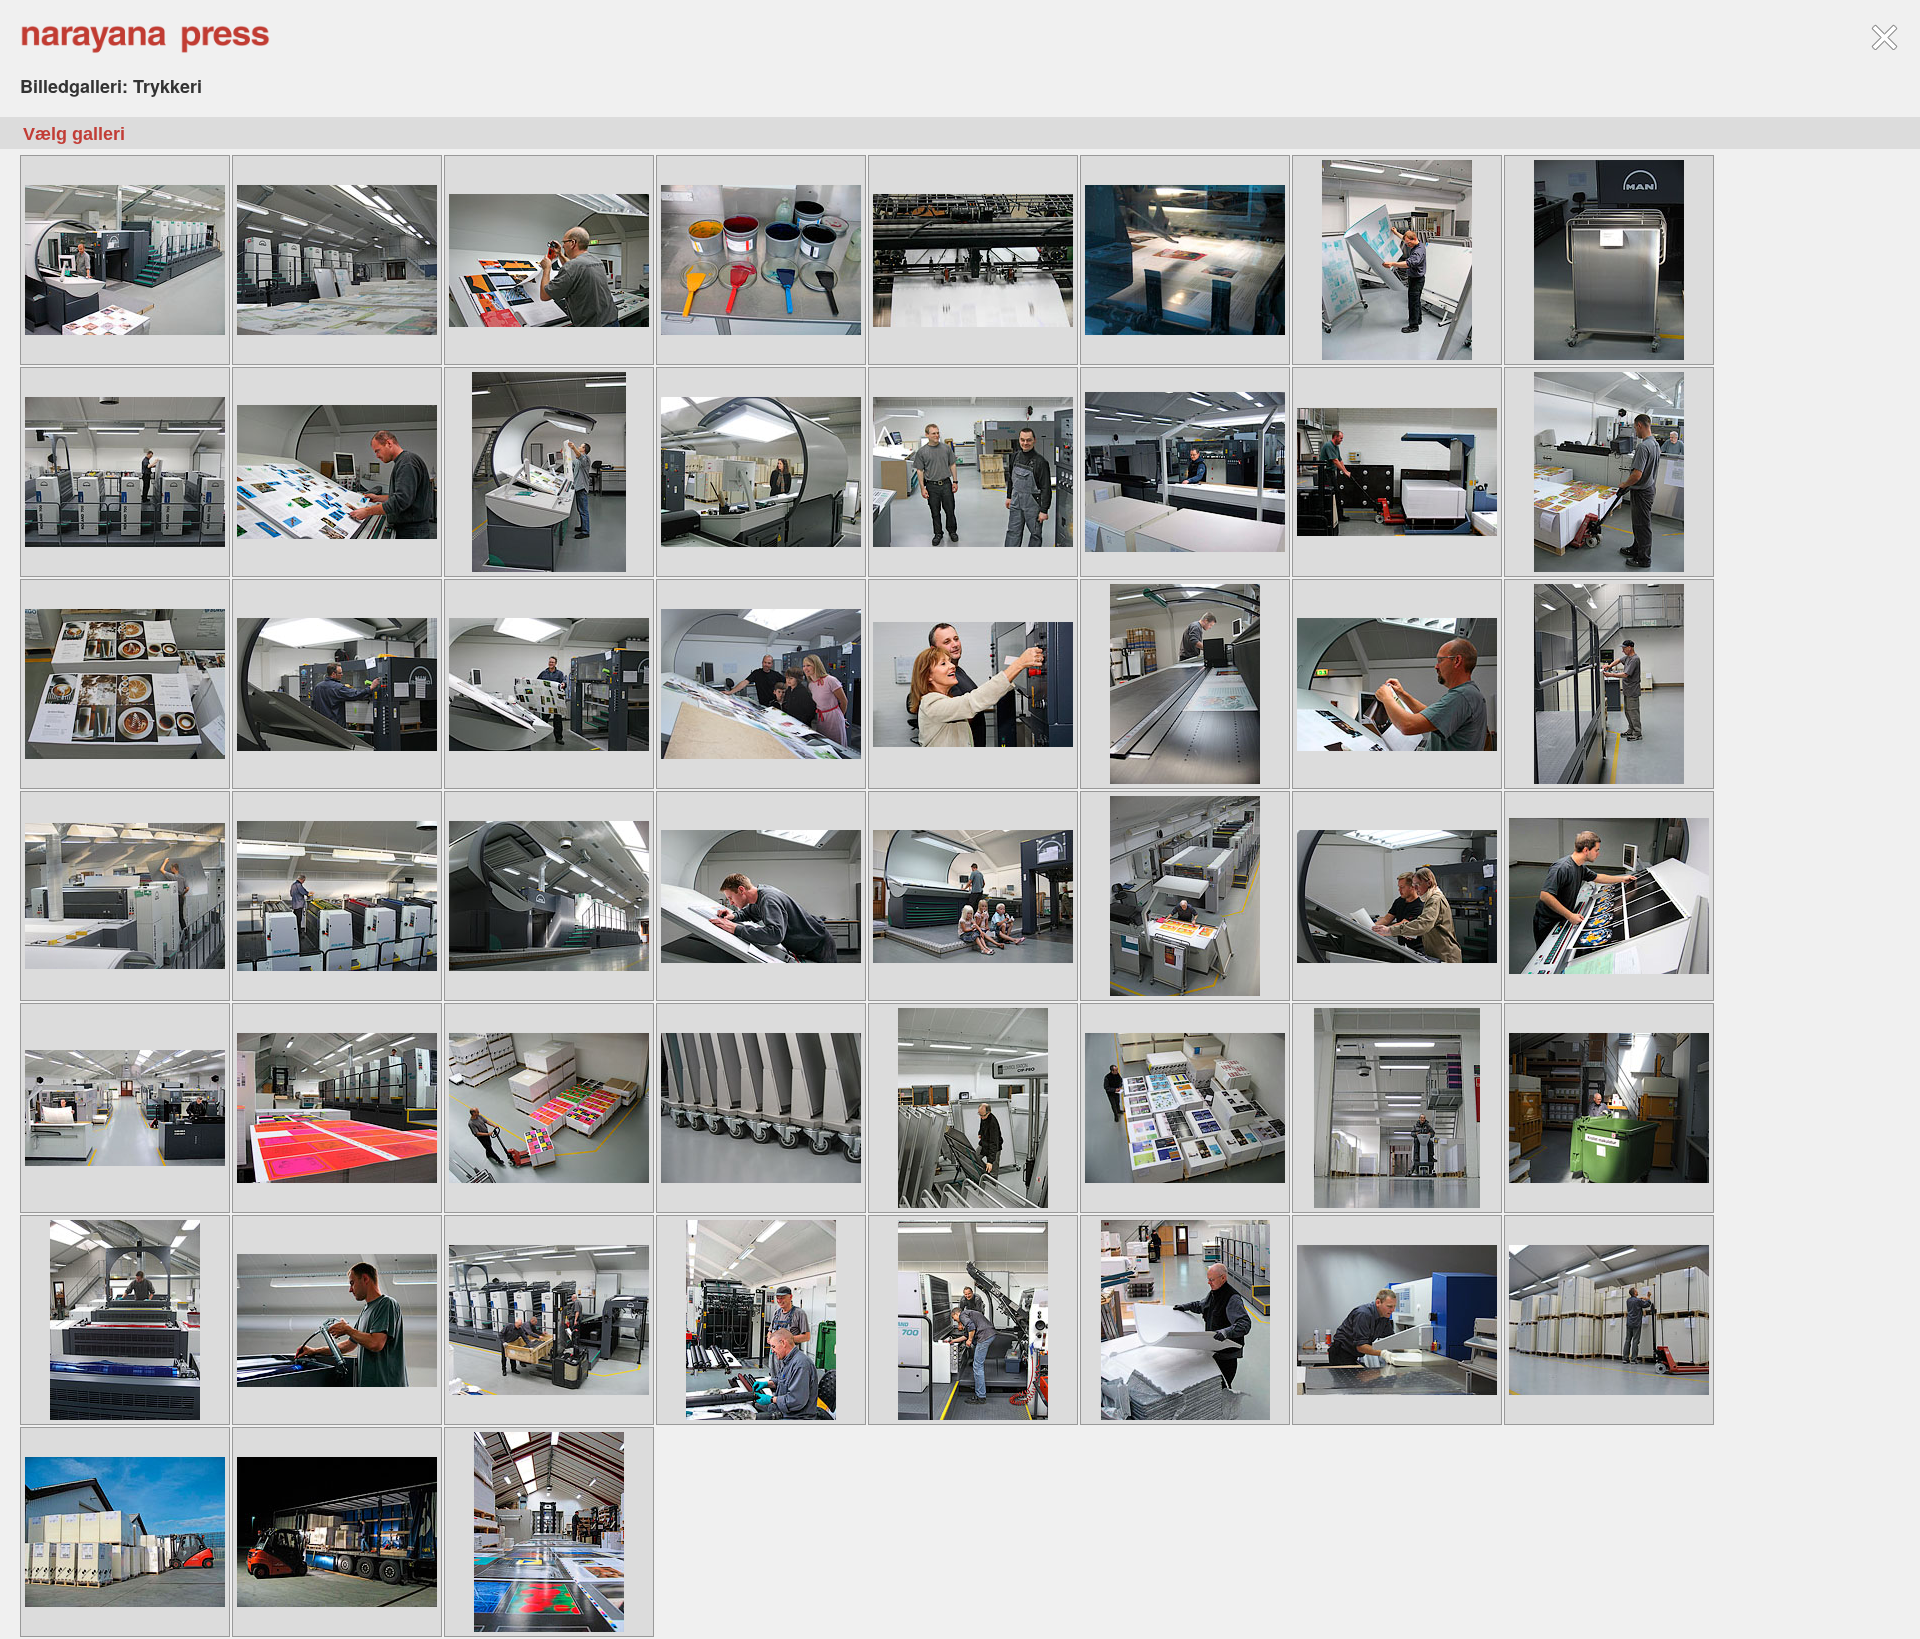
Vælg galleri (74, 134)
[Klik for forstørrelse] (125, 258)
